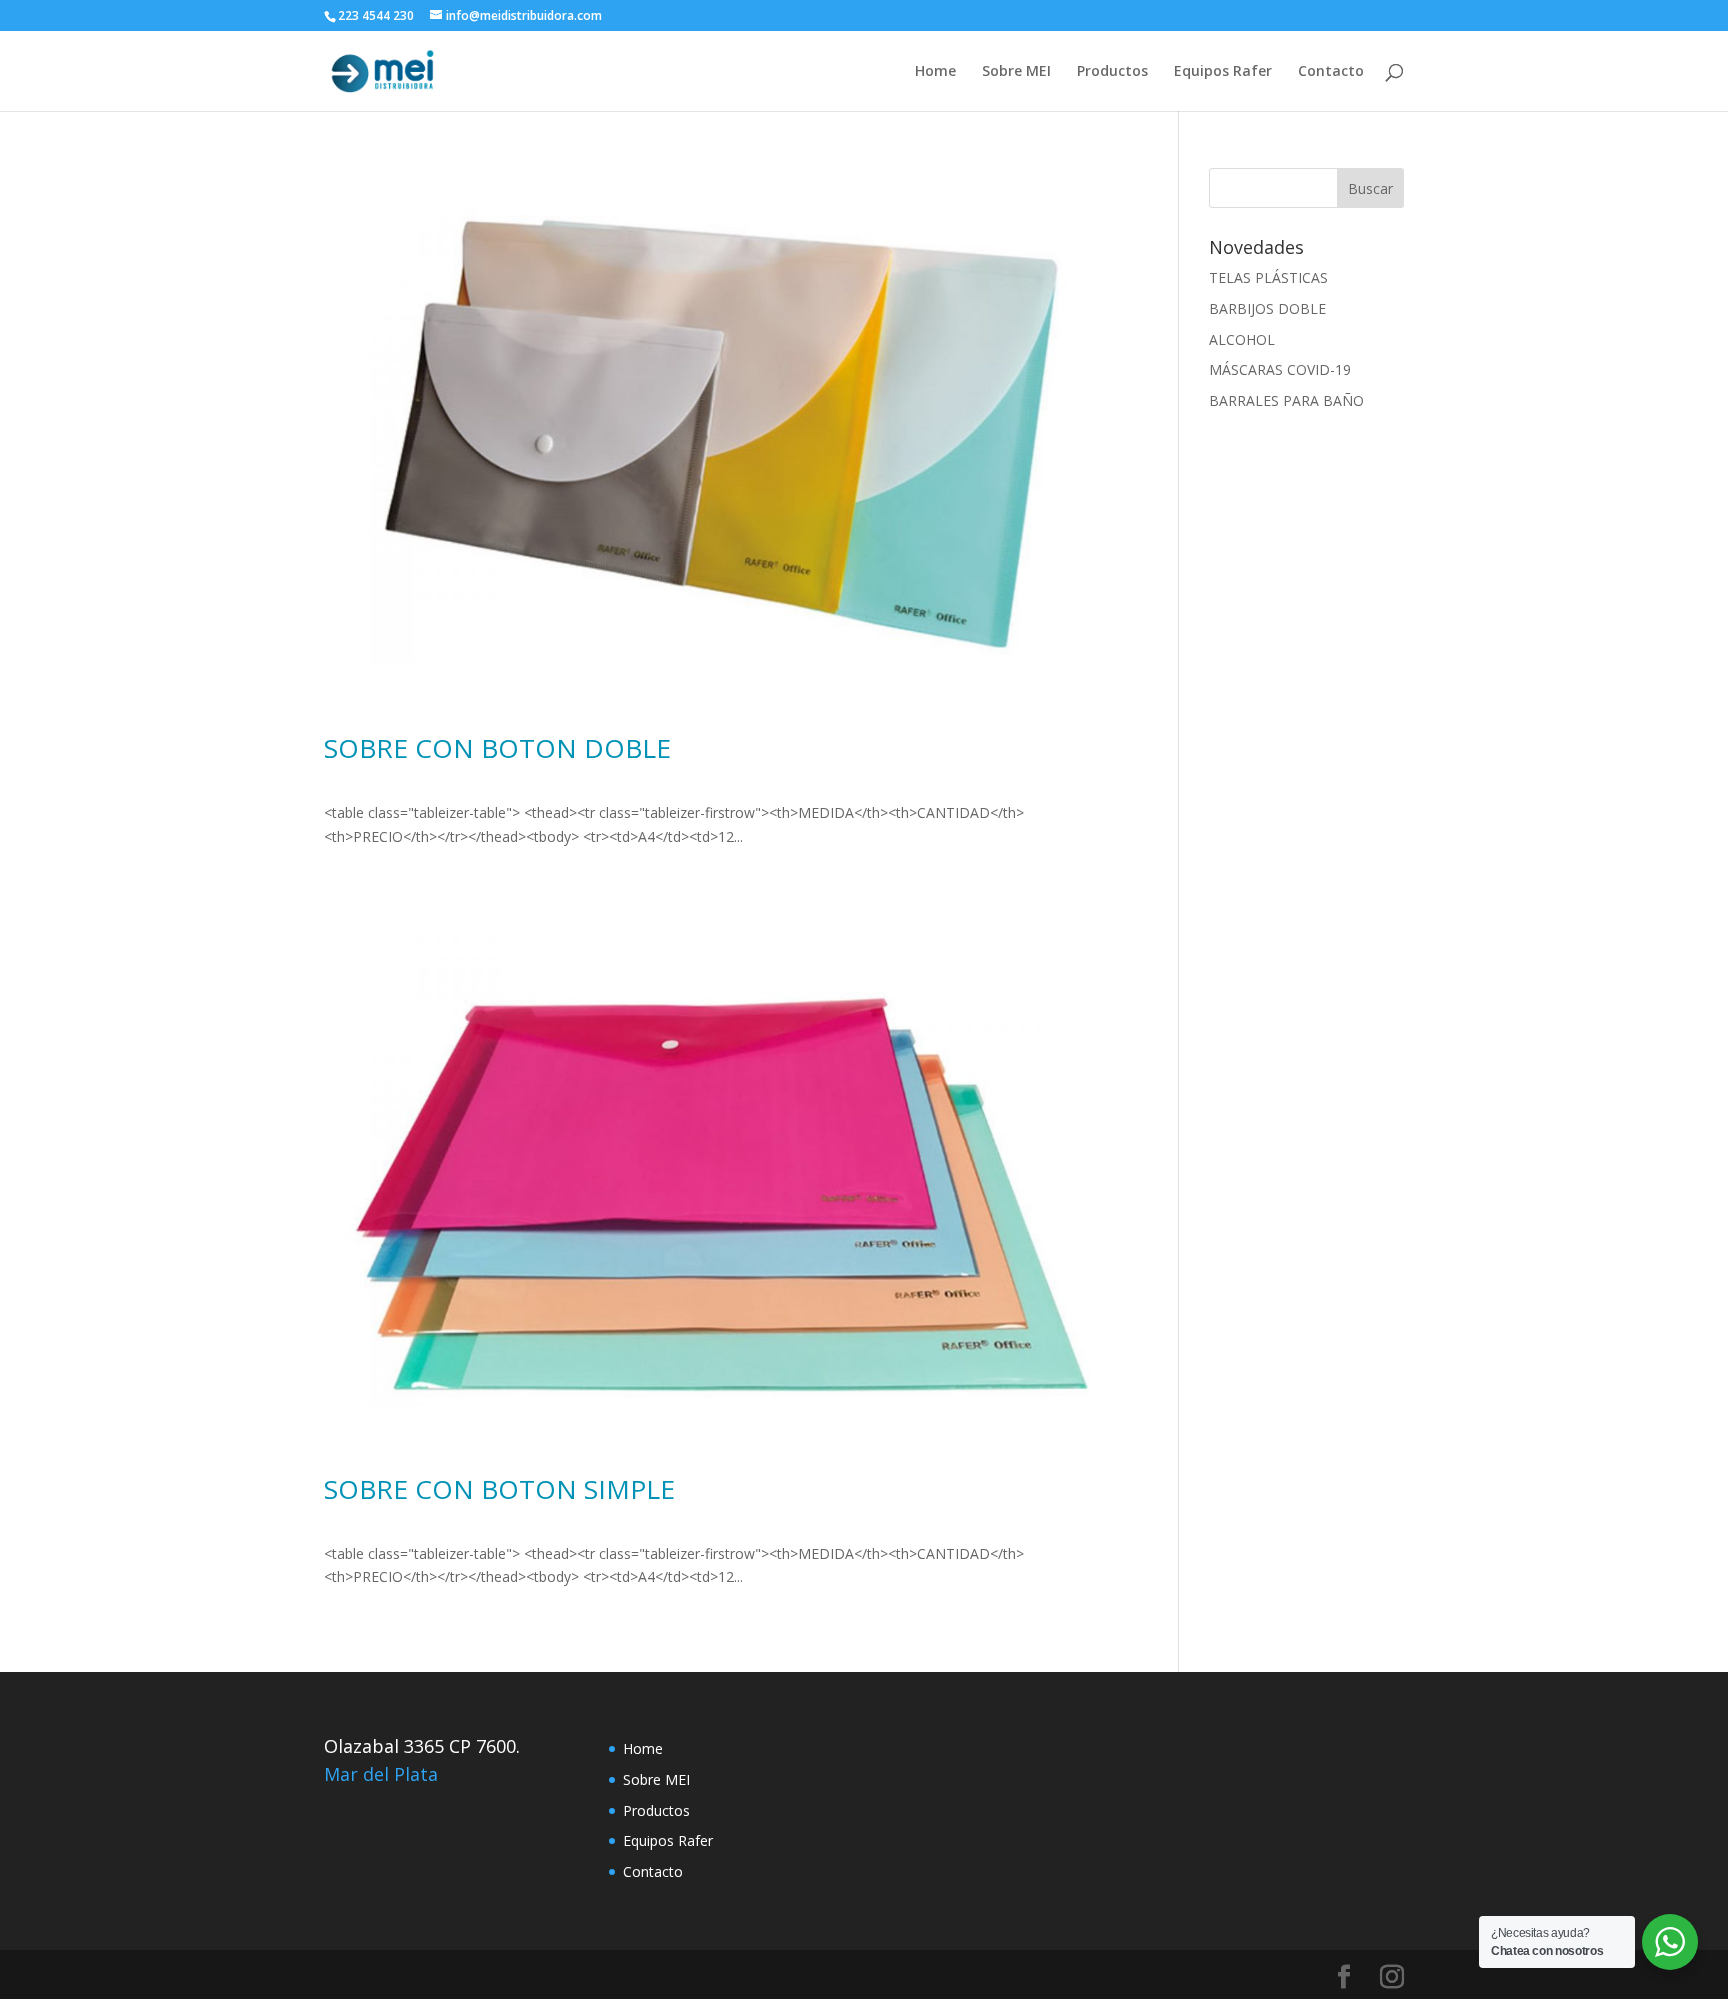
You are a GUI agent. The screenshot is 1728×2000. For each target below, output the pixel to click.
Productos (1112, 72)
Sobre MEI (1016, 72)
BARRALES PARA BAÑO (1286, 400)
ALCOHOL (1242, 339)
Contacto (1331, 72)
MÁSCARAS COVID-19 (1280, 369)
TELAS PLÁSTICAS (1268, 277)
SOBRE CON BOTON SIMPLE (499, 1489)
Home (935, 72)
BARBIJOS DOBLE (1267, 308)
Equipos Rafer (1223, 72)
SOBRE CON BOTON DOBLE (497, 748)
